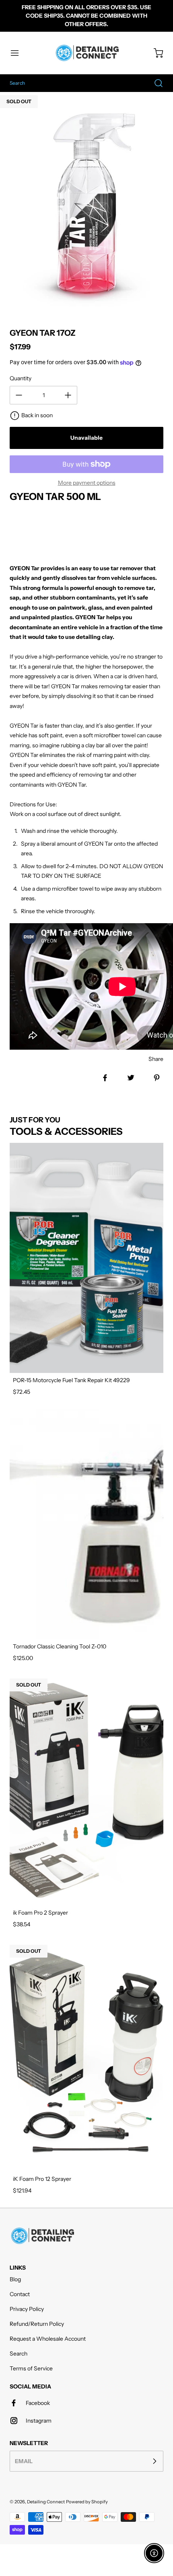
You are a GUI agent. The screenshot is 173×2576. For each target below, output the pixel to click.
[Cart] (154, 53)
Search (19, 2354)
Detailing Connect (46, 2502)
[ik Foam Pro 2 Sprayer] (86, 1790)
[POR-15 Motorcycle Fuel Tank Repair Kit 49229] (86, 1258)
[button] (19, 53)
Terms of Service (31, 2368)
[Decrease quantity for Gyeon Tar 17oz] (19, 395)
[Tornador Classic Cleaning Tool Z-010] (86, 1524)
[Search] (154, 83)
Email (24, 2461)
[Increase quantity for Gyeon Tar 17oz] (68, 395)
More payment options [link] (87, 483)
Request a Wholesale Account (48, 2339)
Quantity (21, 378)
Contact (20, 2294)
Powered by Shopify (87, 2502)
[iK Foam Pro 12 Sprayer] (86, 2057)
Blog (15, 2279)
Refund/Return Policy (37, 2324)
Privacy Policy (27, 2309)
